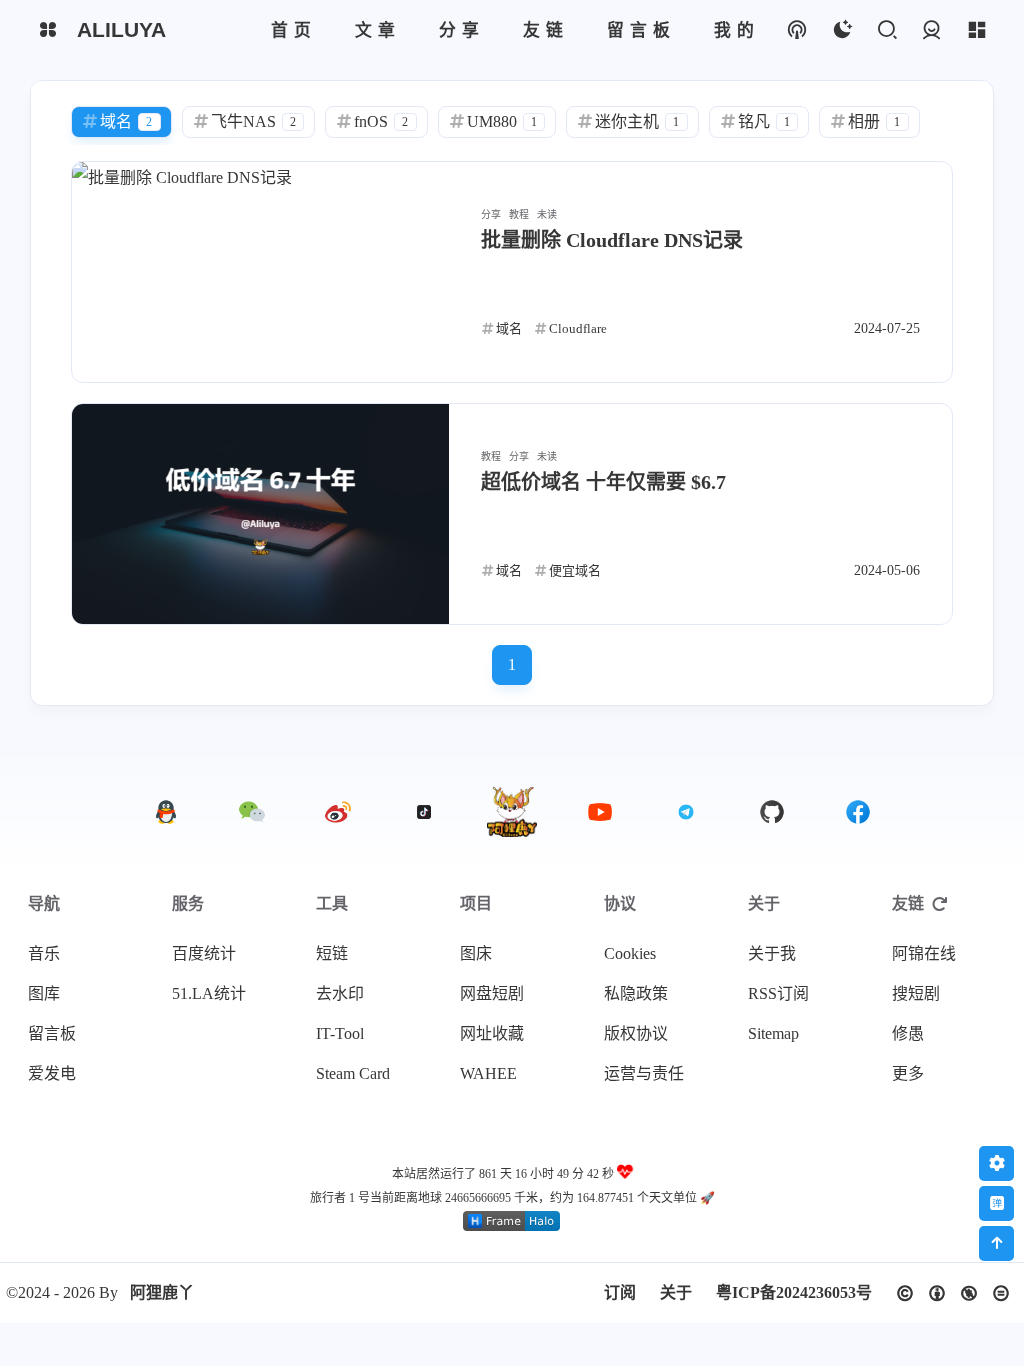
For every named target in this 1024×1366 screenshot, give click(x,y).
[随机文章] (796, 30)
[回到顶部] (996, 1243)
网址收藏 (492, 1033)
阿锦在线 (924, 953)
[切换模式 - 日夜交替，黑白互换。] (841, 30)
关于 (676, 1292)
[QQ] (166, 812)
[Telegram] (686, 812)
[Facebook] (858, 812)
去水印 (340, 993)
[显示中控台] (976, 30)
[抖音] (424, 812)
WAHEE (488, 1073)
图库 (44, 993)
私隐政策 (636, 993)
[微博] (338, 812)
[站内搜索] (886, 30)
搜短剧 (916, 993)
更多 (908, 1073)
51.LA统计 (209, 993)
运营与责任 (644, 1073)
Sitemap (773, 1033)
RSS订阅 (778, 993)
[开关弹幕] (996, 1203)
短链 (332, 953)
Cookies (630, 953)
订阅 (620, 1292)
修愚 (908, 1033)
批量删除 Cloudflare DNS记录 (612, 240)
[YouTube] (600, 812)
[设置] (996, 1163)
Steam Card (353, 1073)
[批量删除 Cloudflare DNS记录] (260, 272)
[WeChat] (252, 812)
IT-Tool (340, 1033)
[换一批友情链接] (940, 904)
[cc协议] (953, 1293)
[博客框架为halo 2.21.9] (511, 1225)
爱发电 (52, 1073)
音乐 (44, 953)
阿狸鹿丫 (162, 1292)
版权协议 (636, 1033)
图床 (476, 953)
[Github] (772, 812)
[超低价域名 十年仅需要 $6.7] (260, 514)
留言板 (52, 1033)
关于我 (772, 953)
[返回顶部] (512, 812)
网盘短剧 (492, 993)
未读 (547, 214)
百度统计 (204, 953)
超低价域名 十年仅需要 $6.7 (603, 482)
